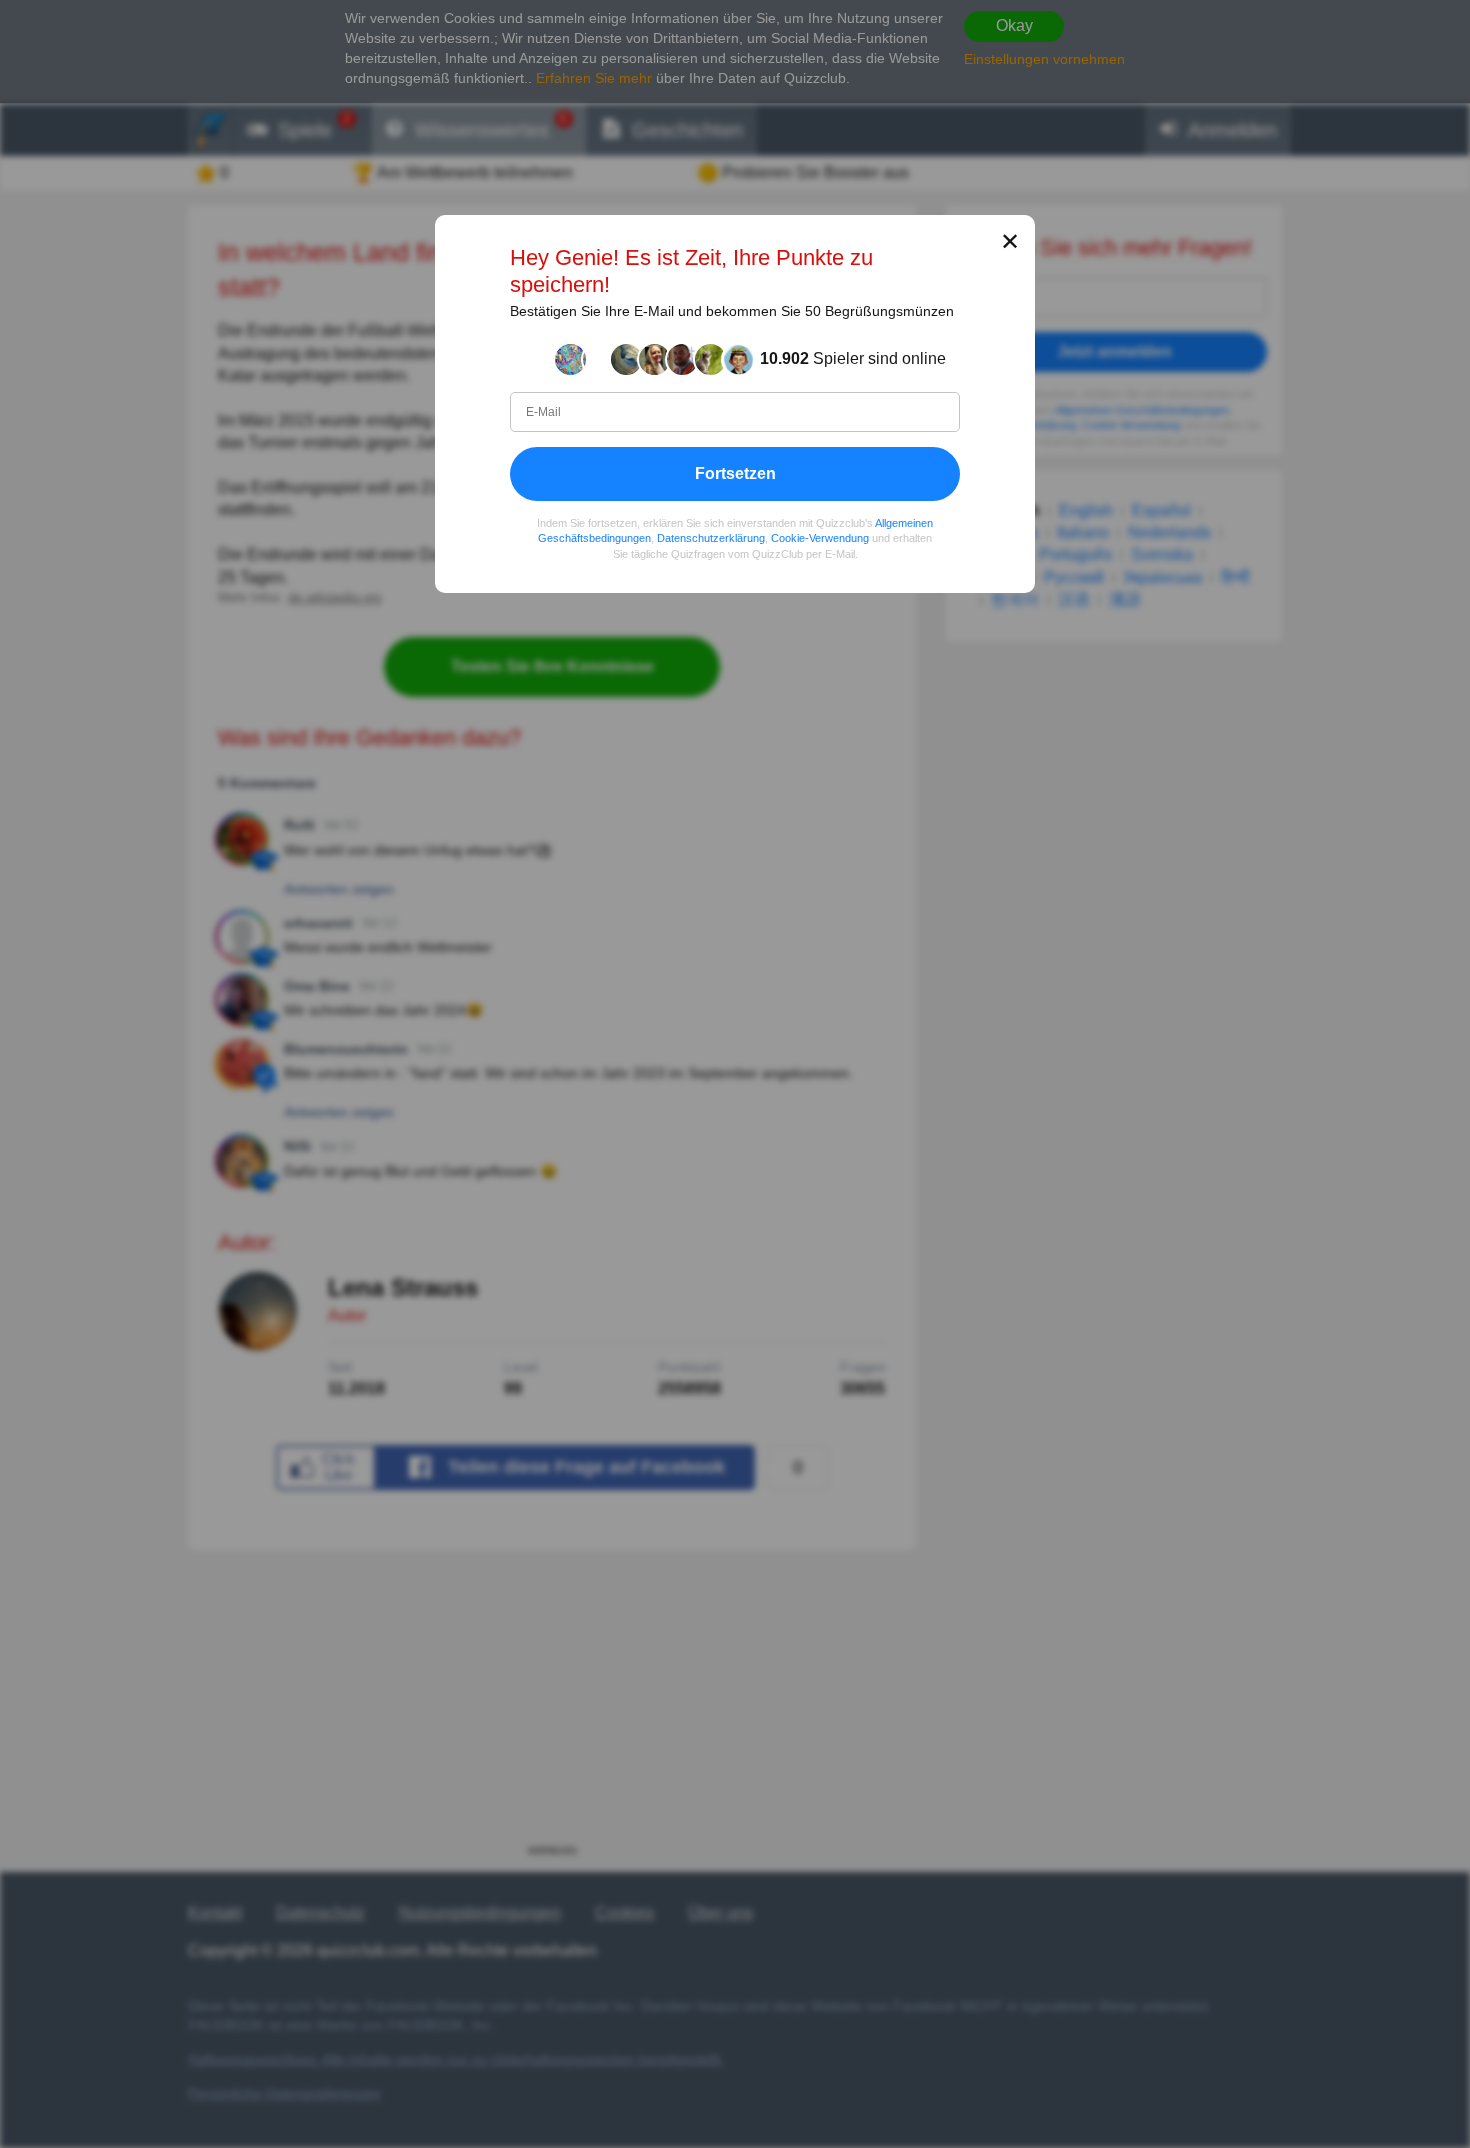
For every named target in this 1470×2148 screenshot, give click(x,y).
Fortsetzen (735, 472)
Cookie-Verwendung (820, 538)
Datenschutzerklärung (711, 538)
